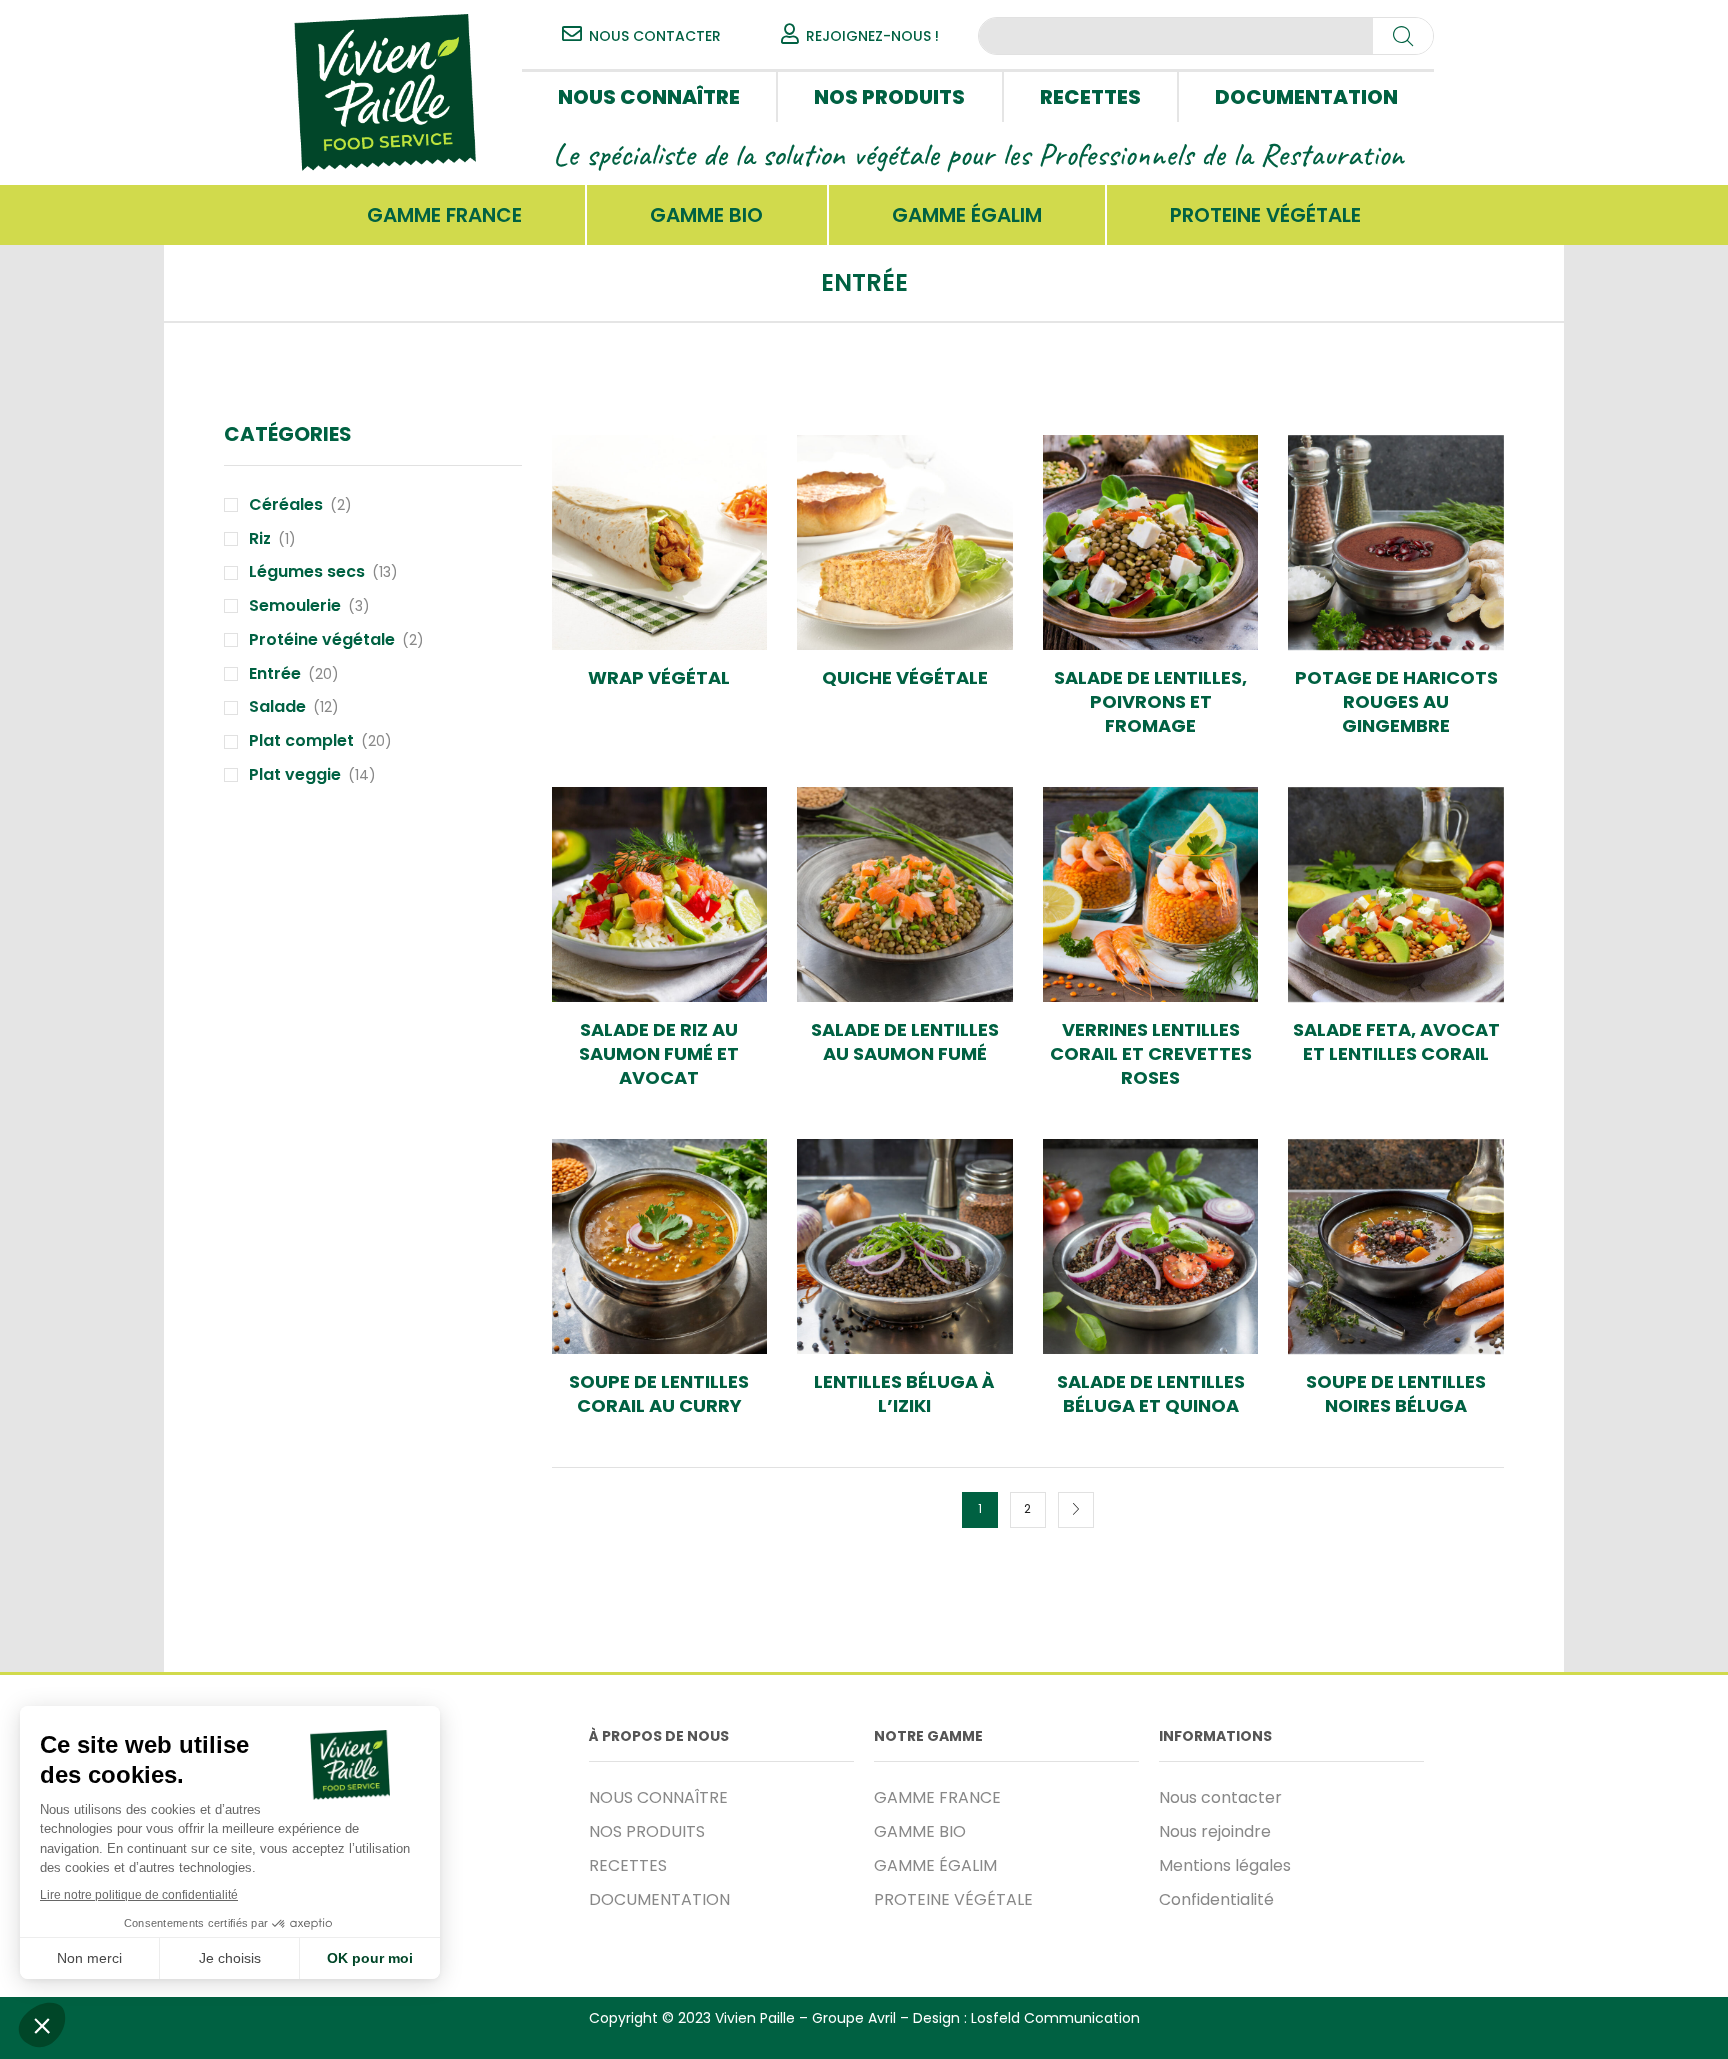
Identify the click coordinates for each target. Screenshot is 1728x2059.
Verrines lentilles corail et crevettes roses (1151, 1054)
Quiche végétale (905, 678)
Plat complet (301, 741)
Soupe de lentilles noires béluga (1396, 1394)
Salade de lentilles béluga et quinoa (1151, 1394)
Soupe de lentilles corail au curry (659, 1394)
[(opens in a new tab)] (660, 543)
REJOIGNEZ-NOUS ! (872, 36)
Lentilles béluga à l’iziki (904, 1394)
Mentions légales (1225, 1865)
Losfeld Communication (1055, 2018)
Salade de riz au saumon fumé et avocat (659, 1054)
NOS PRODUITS (889, 97)
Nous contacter (1220, 1797)
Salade (277, 707)
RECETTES (1090, 97)
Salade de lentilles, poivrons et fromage (1150, 702)
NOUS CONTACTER (655, 36)
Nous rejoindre (1215, 1831)
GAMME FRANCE (444, 215)
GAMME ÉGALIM (967, 215)
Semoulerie (295, 606)
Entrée (275, 674)
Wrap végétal (659, 678)
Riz (260, 539)
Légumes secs (307, 572)
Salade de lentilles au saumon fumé (905, 1042)
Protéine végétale (322, 640)
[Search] (1403, 36)
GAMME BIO (706, 215)
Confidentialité (1216, 1899)
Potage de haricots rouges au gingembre (1396, 702)
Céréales (286, 505)
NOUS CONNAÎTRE (649, 97)
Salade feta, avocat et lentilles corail (1396, 1042)
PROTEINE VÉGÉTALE (1265, 215)
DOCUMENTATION (1306, 97)
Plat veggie (295, 775)
